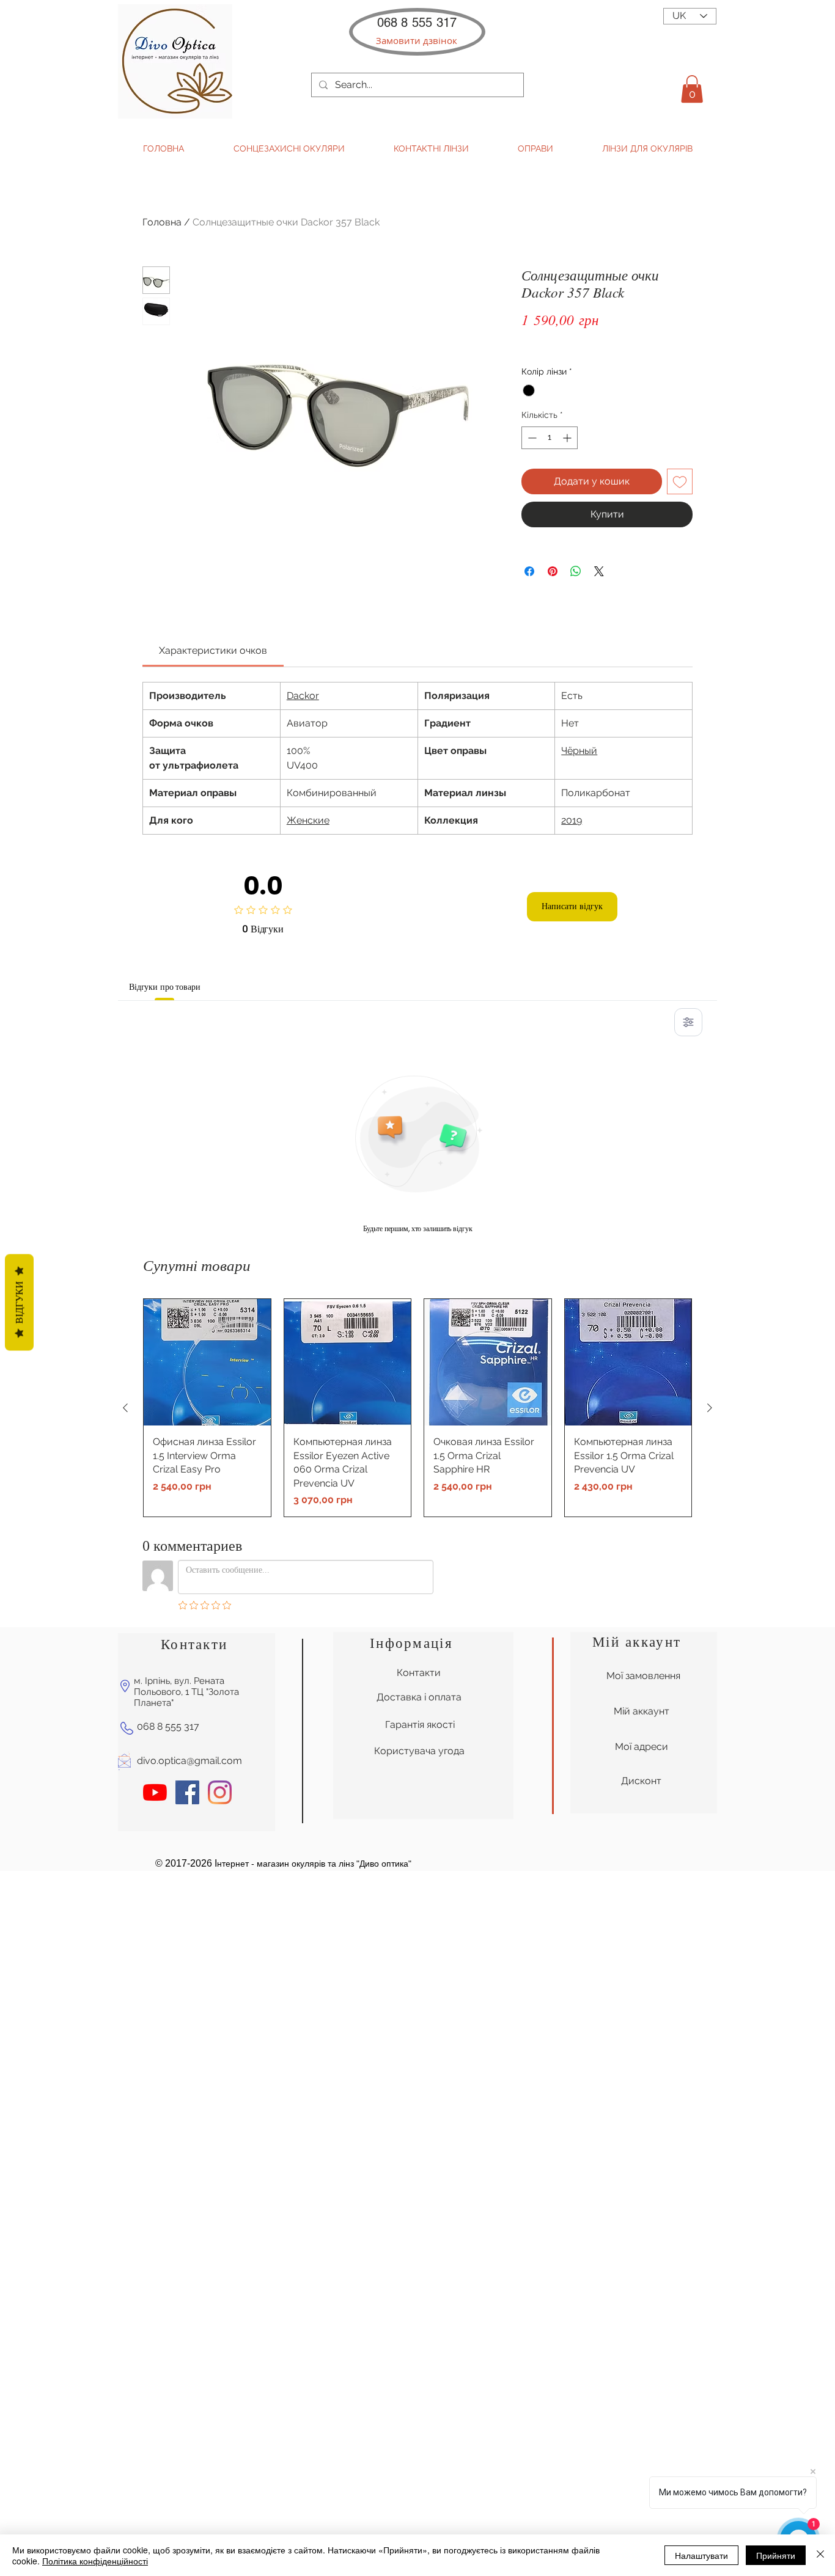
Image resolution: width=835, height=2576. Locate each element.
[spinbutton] (550, 438)
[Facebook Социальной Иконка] (187, 1792)
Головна (162, 222)
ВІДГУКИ (19, 1303)
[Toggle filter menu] (688, 1022)
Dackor (303, 696)
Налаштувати (701, 2555)
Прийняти (776, 2555)
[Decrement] (531, 438)
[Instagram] (220, 1792)
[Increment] (568, 438)
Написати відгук (572, 906)
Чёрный (579, 751)
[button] (417, 41)
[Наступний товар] (710, 1408)
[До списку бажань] (680, 481)
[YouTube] (155, 1792)
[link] (213, 650)
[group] (417, 1408)
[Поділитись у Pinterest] (553, 571)
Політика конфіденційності (95, 2561)
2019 (572, 820)
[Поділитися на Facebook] (529, 571)
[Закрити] (820, 2555)
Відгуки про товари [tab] (164, 987)
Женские (308, 820)
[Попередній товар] (125, 1408)
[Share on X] (599, 571)
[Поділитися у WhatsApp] (576, 571)
